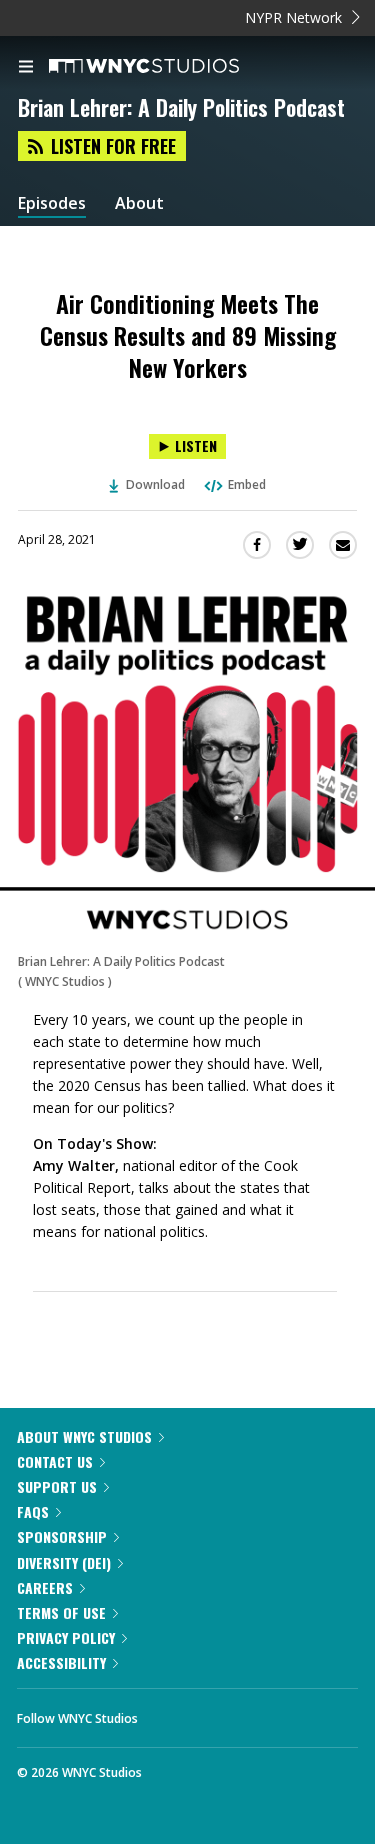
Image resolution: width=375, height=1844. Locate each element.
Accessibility (61, 1662)
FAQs (33, 1511)
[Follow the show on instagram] (282, 1713)
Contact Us (55, 1461)
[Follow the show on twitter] (228, 1713)
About (139, 203)
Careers (45, 1587)
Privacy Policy (66, 1637)
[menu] (26, 68)
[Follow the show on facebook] (173, 1713)
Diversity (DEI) (64, 1562)
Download (155, 484)
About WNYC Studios (84, 1436)
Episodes (52, 203)
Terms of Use (61, 1612)
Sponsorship (62, 1536)
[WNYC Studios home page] (169, 67)
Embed (247, 484)
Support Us (57, 1486)
